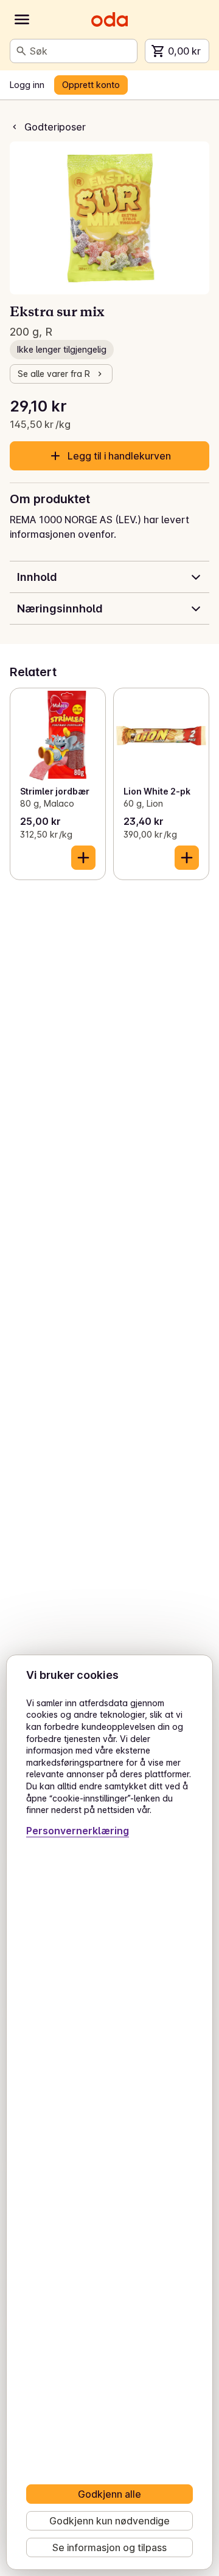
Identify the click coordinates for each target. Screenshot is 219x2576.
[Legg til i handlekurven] (83, 858)
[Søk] (21, 51)
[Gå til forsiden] (109, 19)
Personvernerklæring (78, 1831)
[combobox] (81, 51)
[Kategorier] (22, 19)
